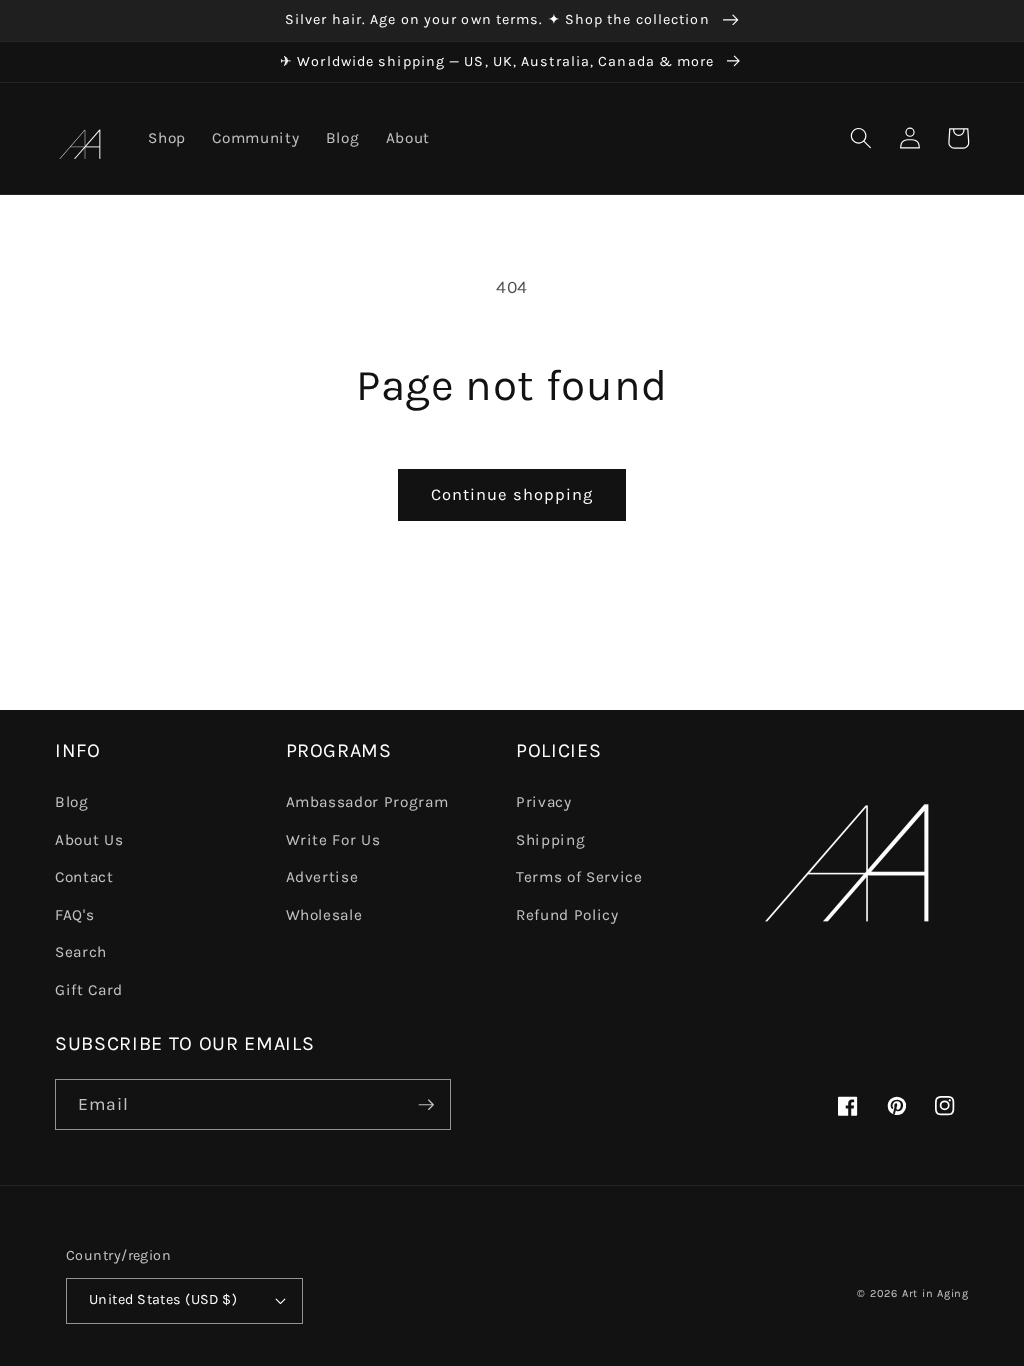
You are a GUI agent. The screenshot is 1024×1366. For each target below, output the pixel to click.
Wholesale (324, 915)
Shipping (550, 840)
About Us (89, 840)
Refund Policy (567, 915)
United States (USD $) (163, 1299)
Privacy (544, 802)
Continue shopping (512, 494)
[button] (861, 138)
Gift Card (89, 990)
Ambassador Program (367, 802)
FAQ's (74, 915)
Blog (72, 802)
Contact (84, 877)
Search (81, 952)
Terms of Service (579, 877)
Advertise (322, 877)
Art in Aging (935, 1293)
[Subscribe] (426, 1105)
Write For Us (333, 840)
